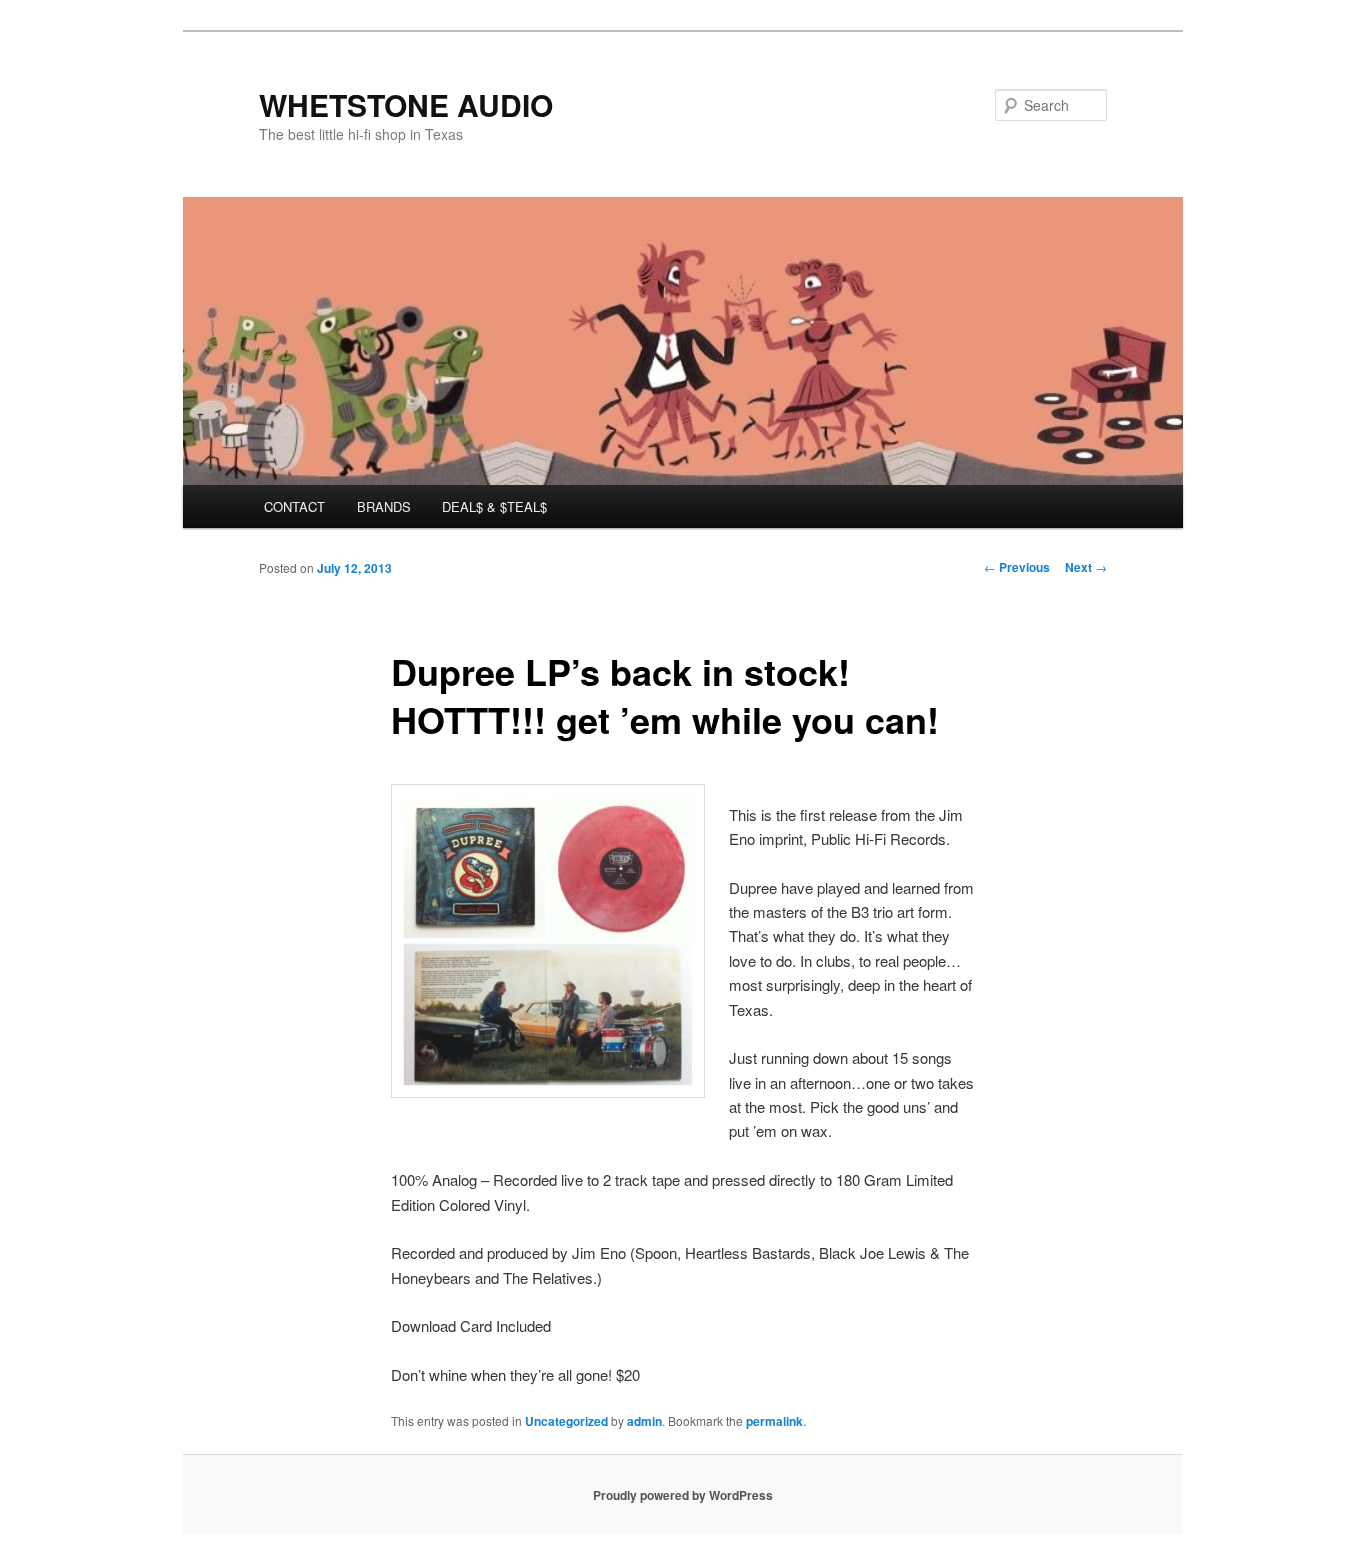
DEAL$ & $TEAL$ (494, 506)
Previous (1017, 567)
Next (1086, 567)
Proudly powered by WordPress (683, 1495)
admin (644, 1421)
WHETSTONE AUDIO (406, 104)
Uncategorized (566, 1421)
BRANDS (384, 506)
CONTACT (294, 506)
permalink (774, 1421)
